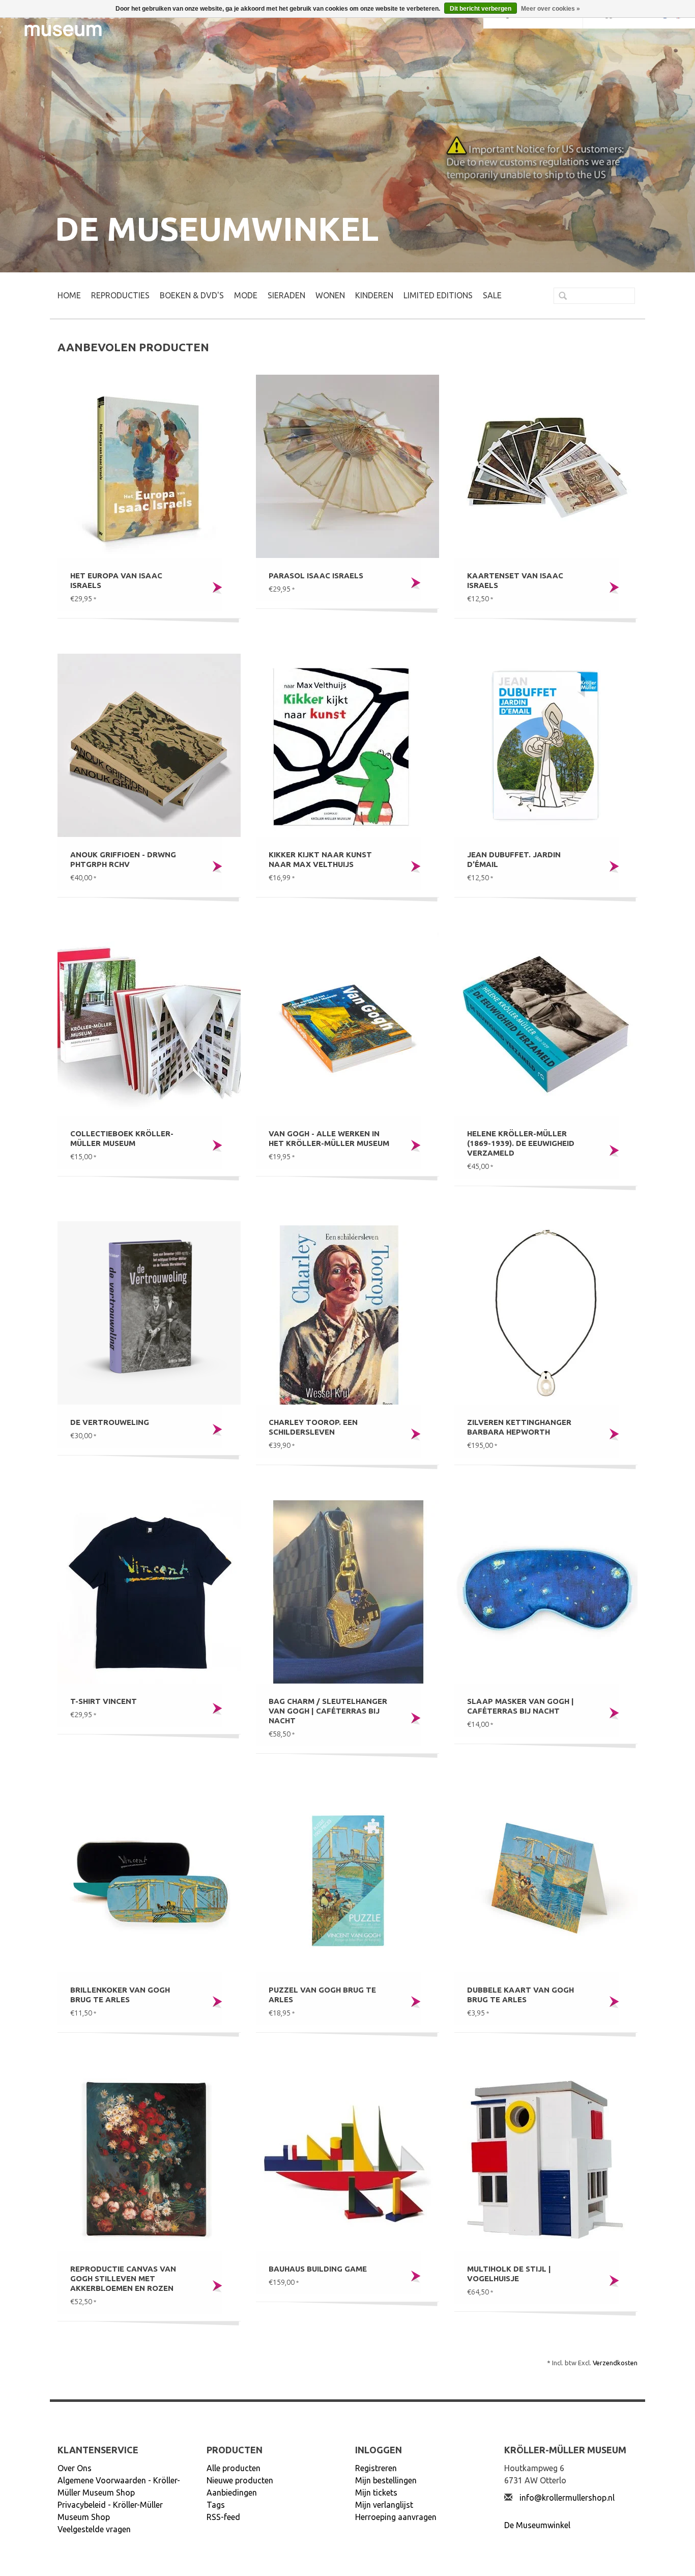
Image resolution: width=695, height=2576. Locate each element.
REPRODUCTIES (120, 295)
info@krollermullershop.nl (567, 2498)
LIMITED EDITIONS (438, 295)
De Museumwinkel (537, 2525)
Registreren (376, 2468)
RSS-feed (223, 2517)
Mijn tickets (376, 2493)
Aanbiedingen (232, 2493)
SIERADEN (286, 295)
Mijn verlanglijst (384, 2505)
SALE (492, 295)
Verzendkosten (615, 2363)
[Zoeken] (559, 297)
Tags (216, 2505)
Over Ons (75, 2468)
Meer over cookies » (551, 9)
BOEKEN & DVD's (192, 295)
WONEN (330, 295)
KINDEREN (374, 295)
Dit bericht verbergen (481, 9)
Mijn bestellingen (386, 2480)
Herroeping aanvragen (396, 2517)
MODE (246, 295)
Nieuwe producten (240, 2480)
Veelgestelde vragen (94, 2529)
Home (69, 295)
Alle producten (234, 2468)
